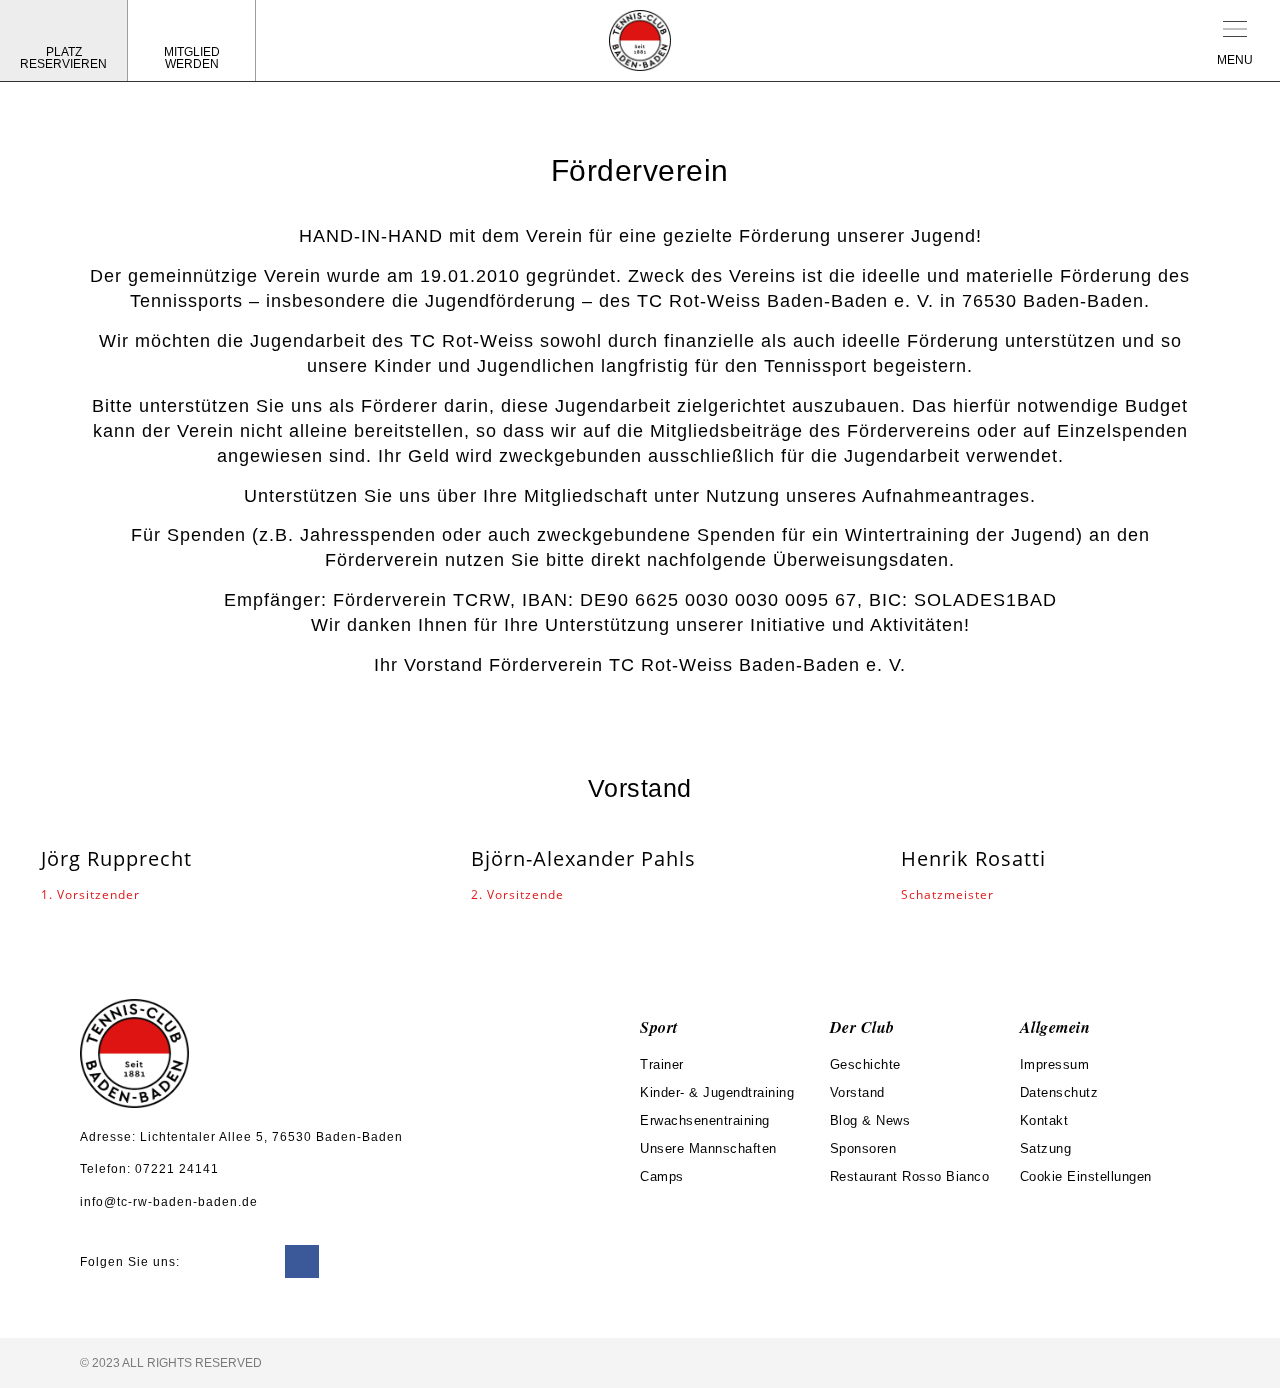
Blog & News (870, 1120)
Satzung (1046, 1148)
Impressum (1055, 1064)
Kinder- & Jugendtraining (717, 1092)
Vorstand (857, 1092)
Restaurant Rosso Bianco (910, 1176)
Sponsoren (863, 1148)
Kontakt (1044, 1120)
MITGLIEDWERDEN (192, 58)
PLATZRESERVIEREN (63, 58)
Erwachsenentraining (705, 1120)
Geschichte (865, 1064)
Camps (662, 1176)
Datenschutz (1059, 1092)
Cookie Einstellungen (1086, 1176)
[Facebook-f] (302, 1262)
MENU (1235, 60)
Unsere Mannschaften (708, 1148)
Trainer (662, 1064)
